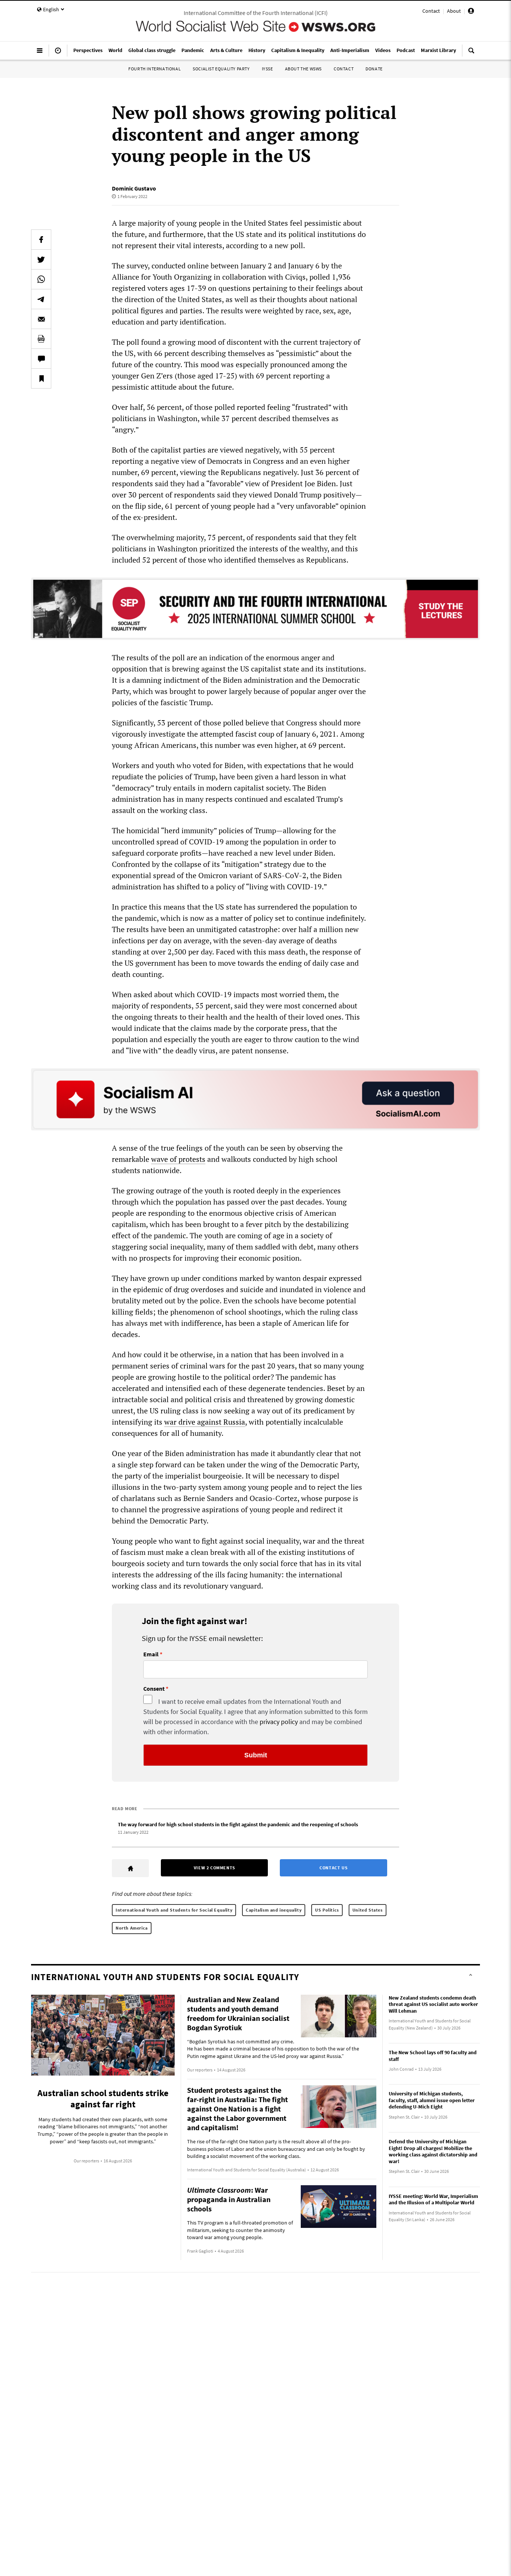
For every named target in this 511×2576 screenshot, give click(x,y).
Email (151, 1654)
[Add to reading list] (41, 378)
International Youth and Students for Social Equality (174, 1910)
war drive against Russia (205, 1422)
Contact (431, 11)
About (454, 11)
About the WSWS (303, 69)
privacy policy (279, 1722)
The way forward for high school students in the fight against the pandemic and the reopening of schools (238, 1824)
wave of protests (178, 1159)
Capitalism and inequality (274, 1910)
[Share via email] (41, 319)
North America (132, 1928)
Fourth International (154, 69)
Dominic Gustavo (134, 188)
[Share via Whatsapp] (41, 279)
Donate (374, 69)
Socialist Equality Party (221, 69)
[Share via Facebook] (41, 240)
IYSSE (267, 69)
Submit (256, 1755)
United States (368, 1910)
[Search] (471, 54)
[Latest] (58, 54)
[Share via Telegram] (41, 299)
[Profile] (471, 12)
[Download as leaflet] (41, 339)
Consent (154, 1689)
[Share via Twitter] (41, 259)
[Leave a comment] (41, 359)
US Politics (327, 1910)
